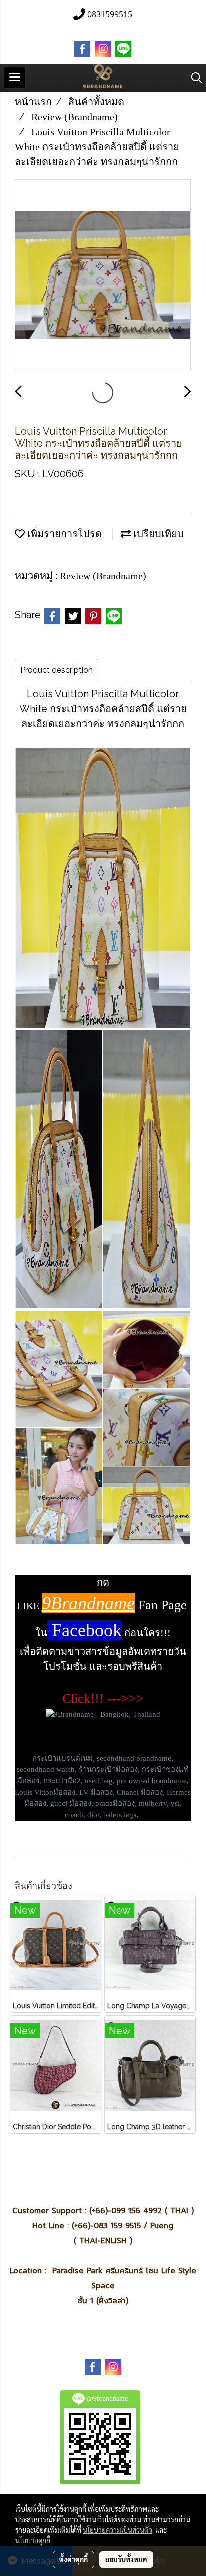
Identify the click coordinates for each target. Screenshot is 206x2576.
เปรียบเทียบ (157, 534)
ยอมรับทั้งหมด (126, 2559)
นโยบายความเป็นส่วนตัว (118, 2530)
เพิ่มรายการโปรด (63, 534)
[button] (193, 78)
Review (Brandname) (103, 576)
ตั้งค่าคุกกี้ (74, 2559)
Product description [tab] (57, 670)
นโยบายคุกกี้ (33, 2540)
